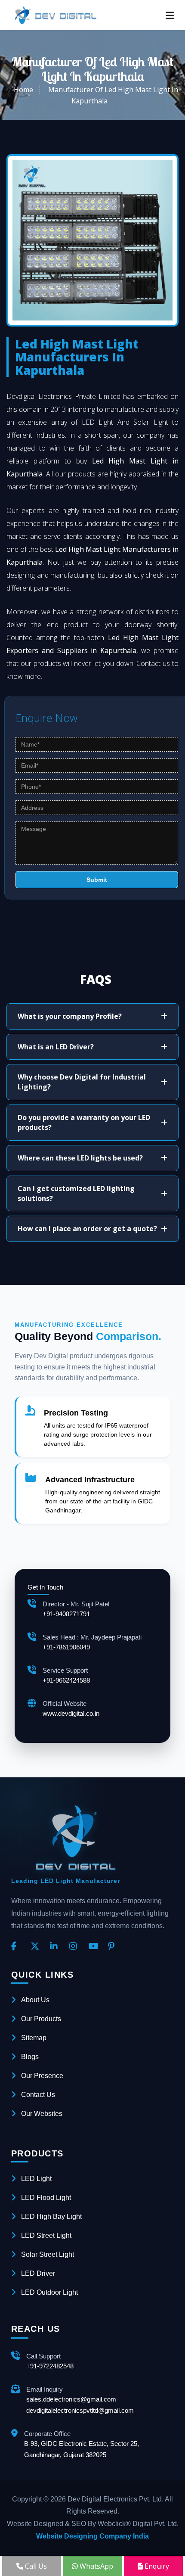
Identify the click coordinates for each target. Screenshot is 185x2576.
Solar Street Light (48, 2254)
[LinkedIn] (56, 1947)
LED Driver (38, 2273)
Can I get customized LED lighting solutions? (76, 1193)
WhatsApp (96, 2566)
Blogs (30, 2057)
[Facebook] (18, 1947)
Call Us (35, 2566)
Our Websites (42, 2114)
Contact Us (38, 2095)
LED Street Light (46, 2235)
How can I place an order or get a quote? (87, 1229)
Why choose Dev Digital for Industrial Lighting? (82, 1082)
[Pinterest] (114, 1947)
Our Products (41, 2019)
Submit (97, 880)
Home (23, 90)
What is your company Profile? (70, 1016)
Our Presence (42, 2076)
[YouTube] (95, 1947)
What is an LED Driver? (56, 1047)
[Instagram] (76, 1947)
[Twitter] (37, 1947)
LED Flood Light (46, 2198)
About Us (35, 2000)
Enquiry (156, 2566)
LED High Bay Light (51, 2217)
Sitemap (34, 2038)
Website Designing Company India (92, 2536)
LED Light (36, 2179)
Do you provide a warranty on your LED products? (84, 1122)
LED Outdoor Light (49, 2292)
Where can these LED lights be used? (80, 1158)
